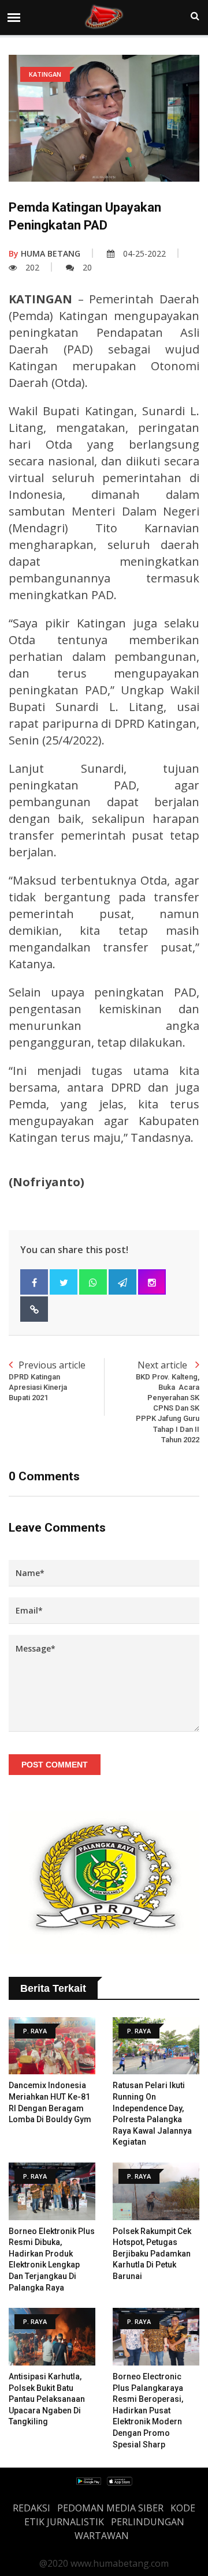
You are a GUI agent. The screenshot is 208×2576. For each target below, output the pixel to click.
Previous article (47, 1380)
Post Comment (55, 1765)
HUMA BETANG (44, 253)
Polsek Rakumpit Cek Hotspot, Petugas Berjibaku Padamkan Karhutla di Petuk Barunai (152, 2254)
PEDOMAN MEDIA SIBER (110, 2508)
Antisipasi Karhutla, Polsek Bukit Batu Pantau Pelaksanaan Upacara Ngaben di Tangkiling (47, 2399)
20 (87, 267)
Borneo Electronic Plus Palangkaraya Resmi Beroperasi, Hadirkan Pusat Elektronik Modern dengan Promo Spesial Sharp (148, 2410)
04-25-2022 (144, 253)
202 (32, 267)
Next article (168, 1401)
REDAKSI (31, 2508)
